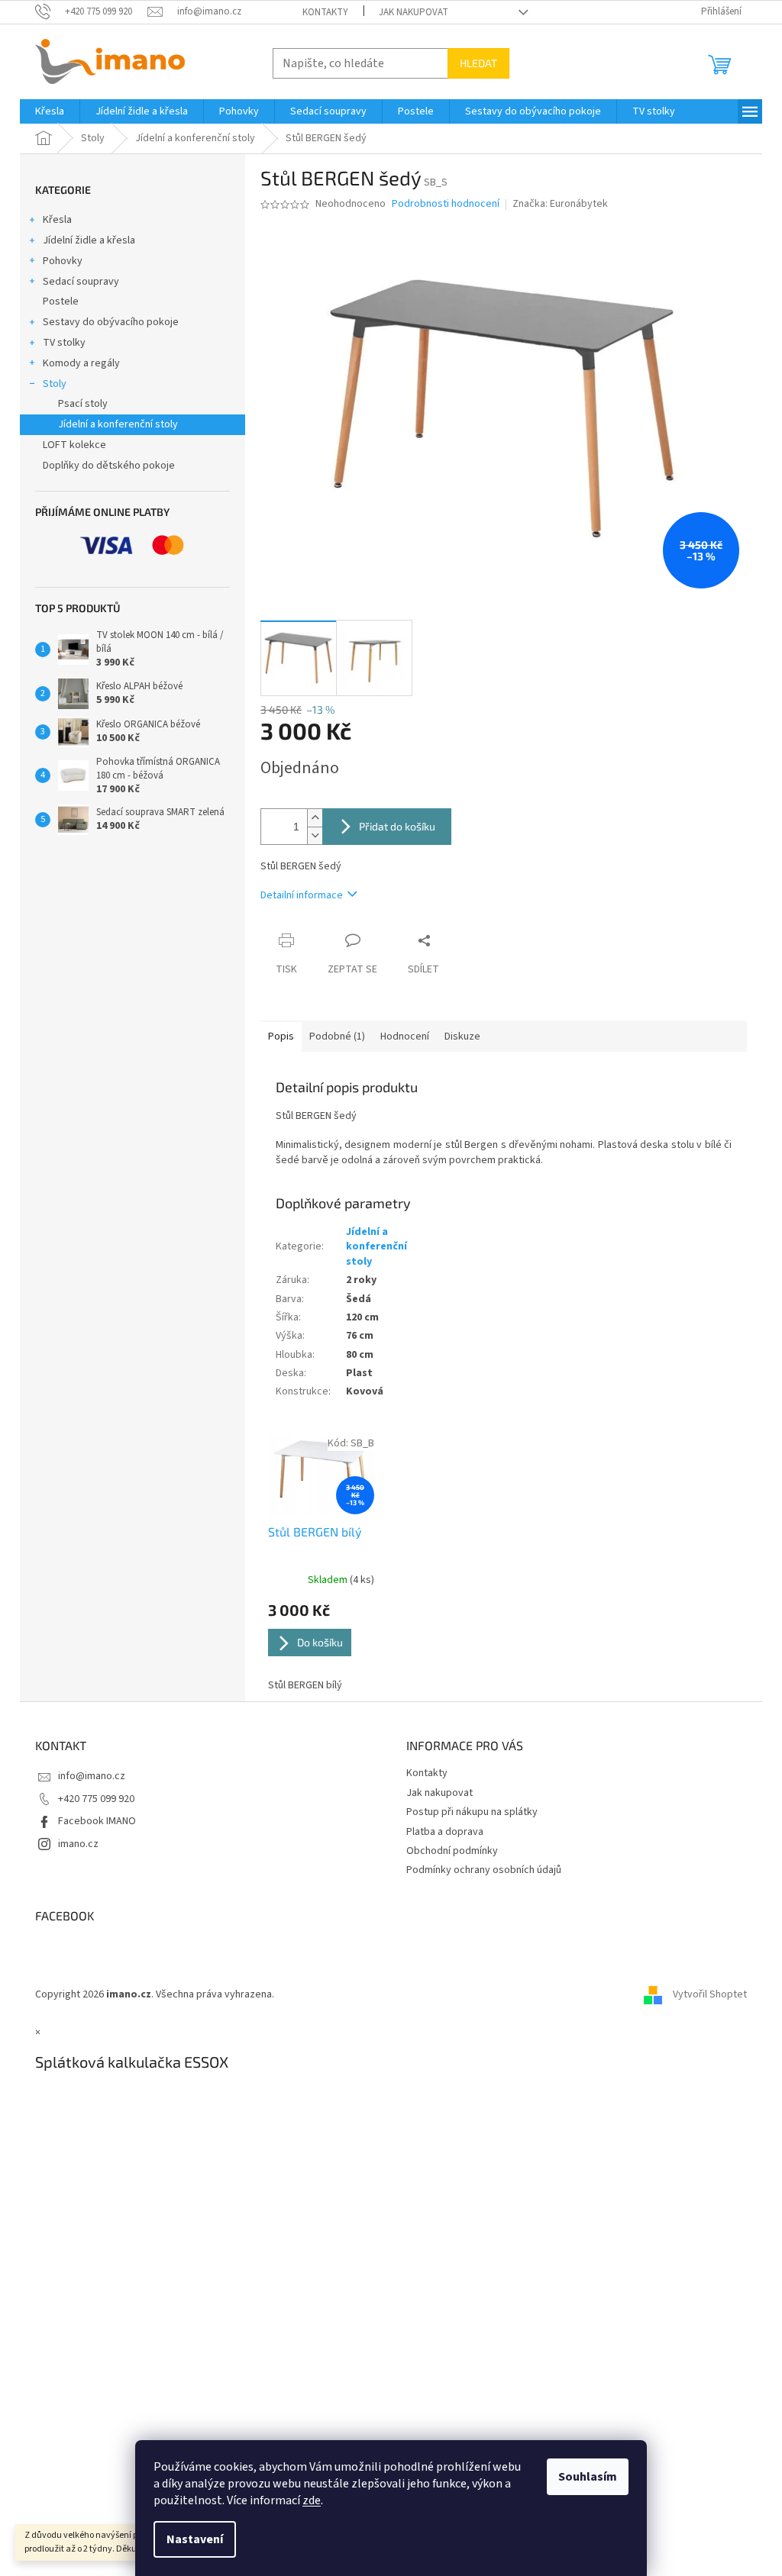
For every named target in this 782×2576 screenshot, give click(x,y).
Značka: (560, 204)
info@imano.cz (92, 1776)
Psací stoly (83, 404)
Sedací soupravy (81, 282)
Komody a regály (81, 363)
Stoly (55, 384)
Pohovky (63, 261)
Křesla (57, 220)
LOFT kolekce (74, 445)
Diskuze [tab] (462, 1037)
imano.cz (78, 1844)
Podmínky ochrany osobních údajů (484, 1870)
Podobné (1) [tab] (337, 1037)
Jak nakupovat (414, 12)
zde (312, 2500)
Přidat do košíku (397, 826)
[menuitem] (50, 111)
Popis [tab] (281, 1037)
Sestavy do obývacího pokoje (111, 322)
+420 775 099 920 (96, 1799)
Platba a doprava (445, 1832)
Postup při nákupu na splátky (472, 1812)
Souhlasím (588, 2477)
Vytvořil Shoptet (710, 1994)
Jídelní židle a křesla (89, 240)
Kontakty (325, 12)
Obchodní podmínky (452, 1851)
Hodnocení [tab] (405, 1037)
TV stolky (64, 343)
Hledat (478, 63)
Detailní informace (302, 895)
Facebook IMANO (97, 1821)
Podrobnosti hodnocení (446, 204)
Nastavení (195, 2539)
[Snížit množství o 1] (315, 835)
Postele (61, 301)
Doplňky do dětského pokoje (109, 466)
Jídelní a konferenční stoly (118, 424)
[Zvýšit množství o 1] (315, 818)
